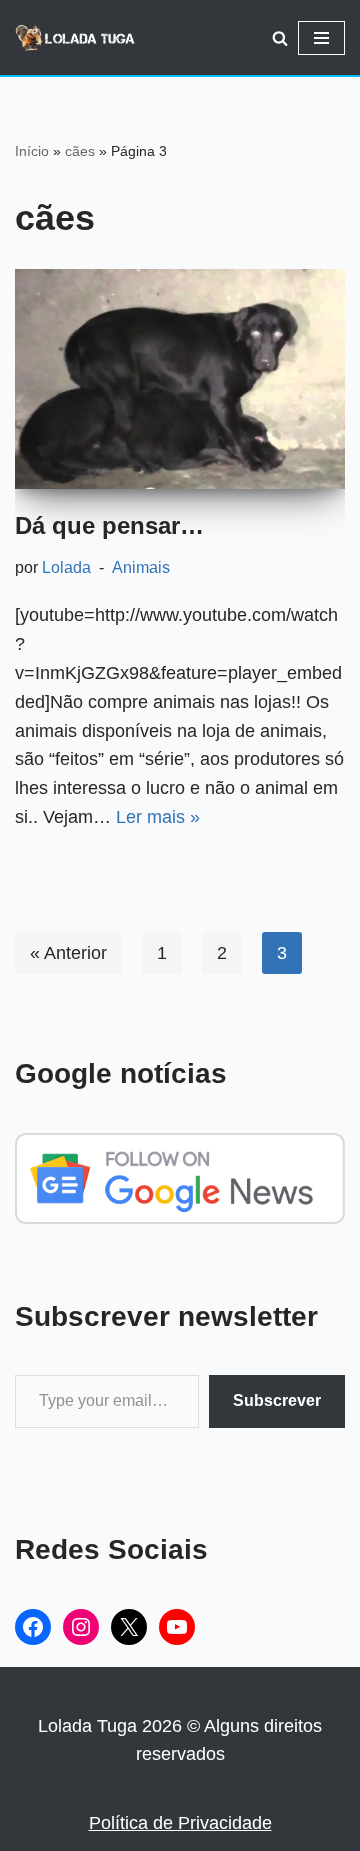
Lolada (66, 567)
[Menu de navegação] (321, 38)
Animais (141, 567)
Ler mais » (158, 817)
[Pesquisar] (280, 38)
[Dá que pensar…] (180, 379)
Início (32, 151)
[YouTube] (177, 1627)
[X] (129, 1627)
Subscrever (277, 1400)
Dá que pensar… (109, 525)
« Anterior (68, 953)
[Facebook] (33, 1627)
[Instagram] (81, 1627)
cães (80, 151)
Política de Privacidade (180, 1823)
